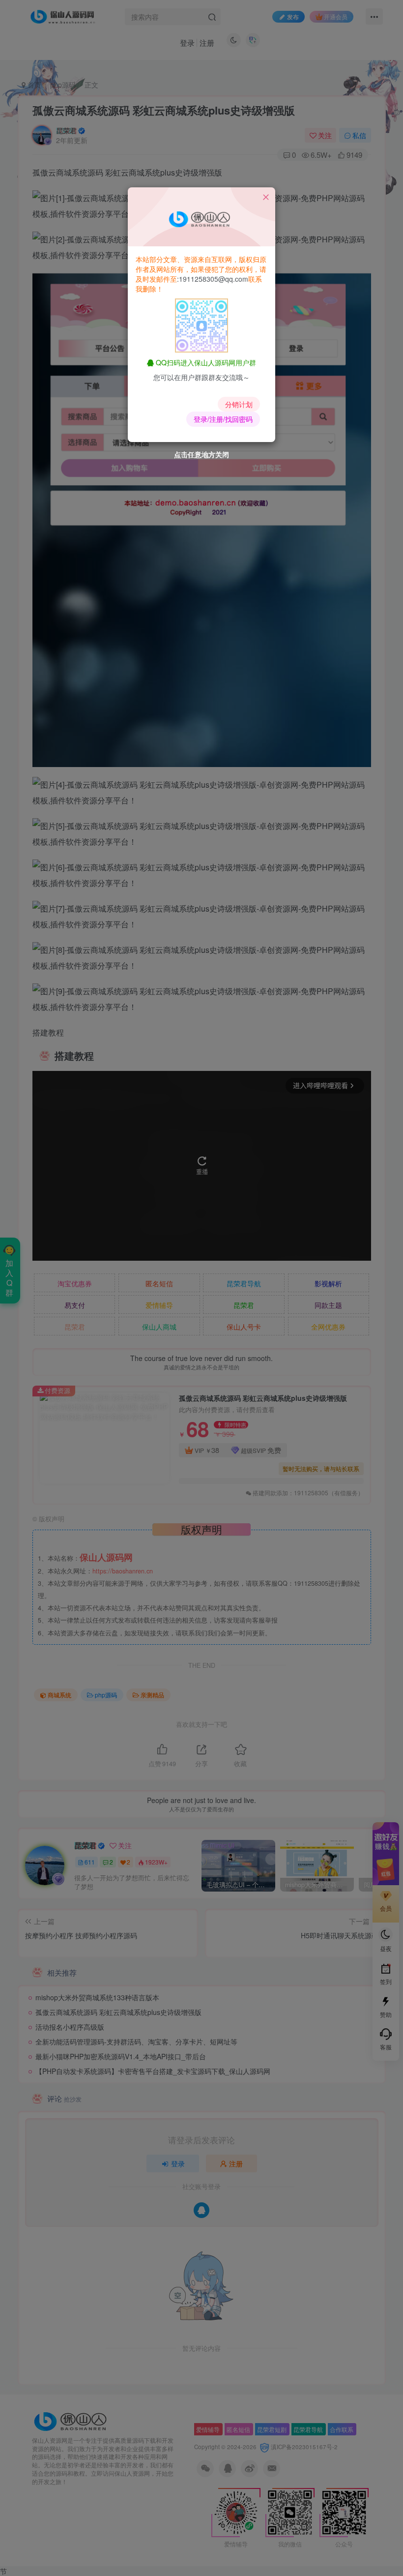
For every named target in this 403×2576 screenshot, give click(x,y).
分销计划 (239, 404)
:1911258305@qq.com (213, 279)
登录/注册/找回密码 (223, 419)
